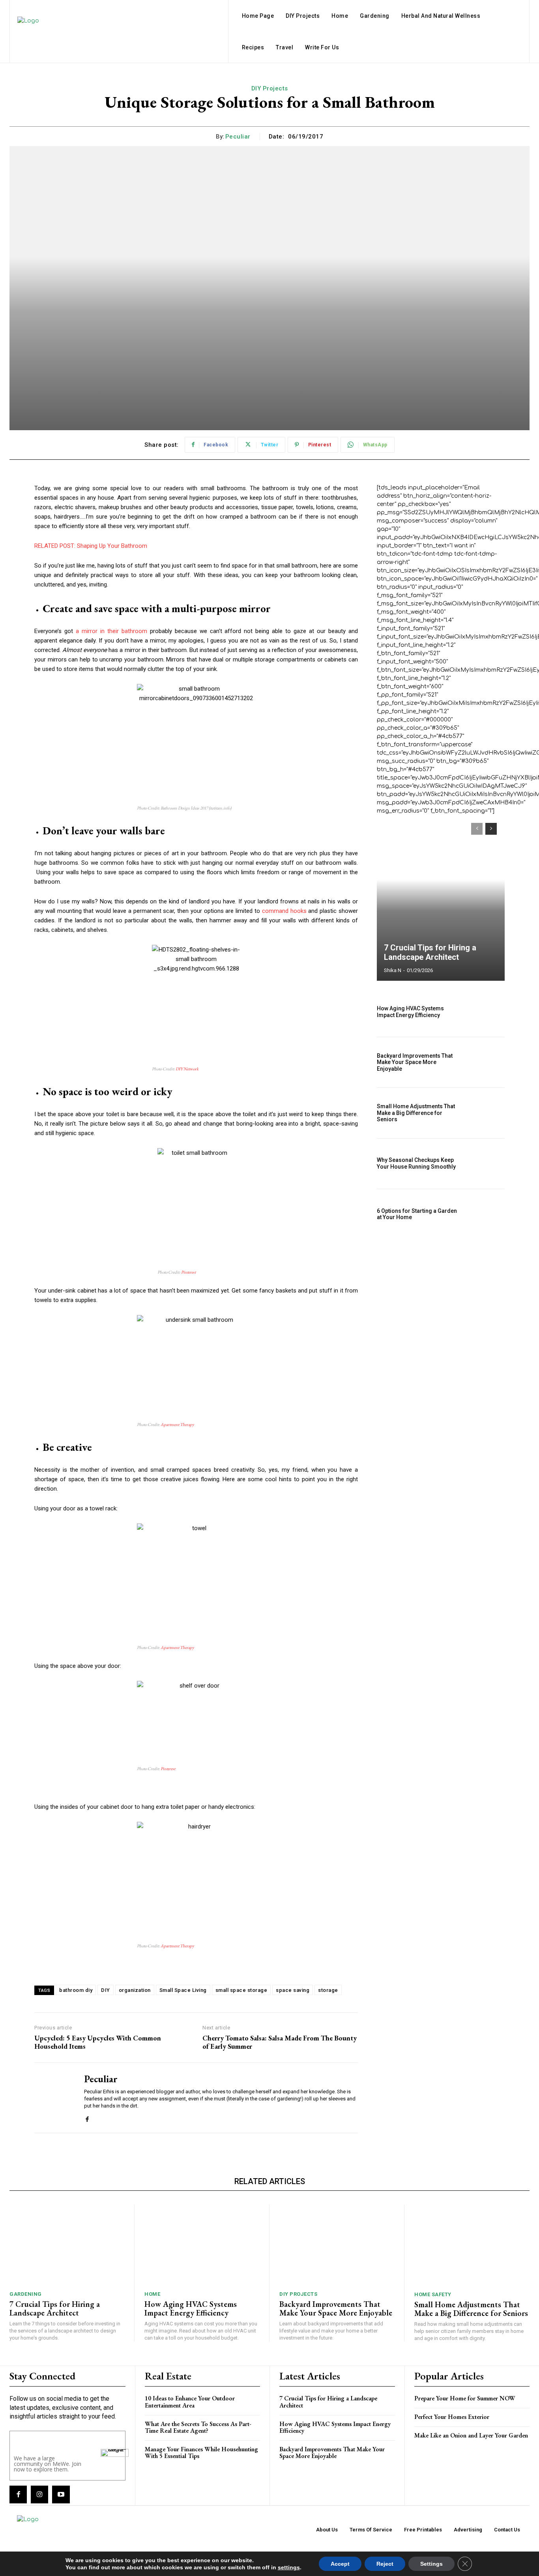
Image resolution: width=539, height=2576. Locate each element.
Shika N (393, 970)
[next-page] (491, 829)
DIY (106, 1990)
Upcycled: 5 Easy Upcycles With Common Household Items (98, 2042)
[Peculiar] (53, 2098)
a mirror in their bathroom (111, 631)
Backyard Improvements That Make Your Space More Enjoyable (415, 1062)
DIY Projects (270, 88)
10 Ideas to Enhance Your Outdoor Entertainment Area (190, 2402)
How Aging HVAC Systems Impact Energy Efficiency (410, 1012)
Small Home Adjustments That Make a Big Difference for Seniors (416, 1113)
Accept (340, 2564)
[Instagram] (39, 2494)
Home (152, 2294)
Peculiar (238, 137)
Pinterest (188, 1272)
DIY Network (187, 1069)
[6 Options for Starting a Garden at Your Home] (486, 1214)
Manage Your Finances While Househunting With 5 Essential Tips (201, 2453)
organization (135, 1990)
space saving (293, 1990)
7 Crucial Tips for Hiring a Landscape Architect (430, 952)
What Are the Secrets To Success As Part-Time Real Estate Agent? (198, 2427)
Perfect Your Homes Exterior (452, 2417)
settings (289, 2567)
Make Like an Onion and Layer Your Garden (471, 2435)
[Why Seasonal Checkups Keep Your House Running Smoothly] (486, 1164)
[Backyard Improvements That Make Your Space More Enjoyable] (486, 1062)
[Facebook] (87, 2118)
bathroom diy (76, 1990)
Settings (431, 2564)
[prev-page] (477, 829)
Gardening (26, 2294)
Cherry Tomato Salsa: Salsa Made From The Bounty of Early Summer (280, 2042)
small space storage (241, 1990)
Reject (385, 2564)
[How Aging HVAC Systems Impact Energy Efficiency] (486, 1012)
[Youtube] (61, 2494)
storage (328, 1990)
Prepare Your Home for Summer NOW (465, 2398)
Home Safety (433, 2294)
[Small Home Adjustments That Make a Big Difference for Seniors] (486, 1113)
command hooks (284, 911)
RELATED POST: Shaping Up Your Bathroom (91, 546)
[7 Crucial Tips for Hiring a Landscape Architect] (441, 898)
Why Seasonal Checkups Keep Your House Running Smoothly (416, 1163)
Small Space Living (183, 1990)
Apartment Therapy (177, 1424)
